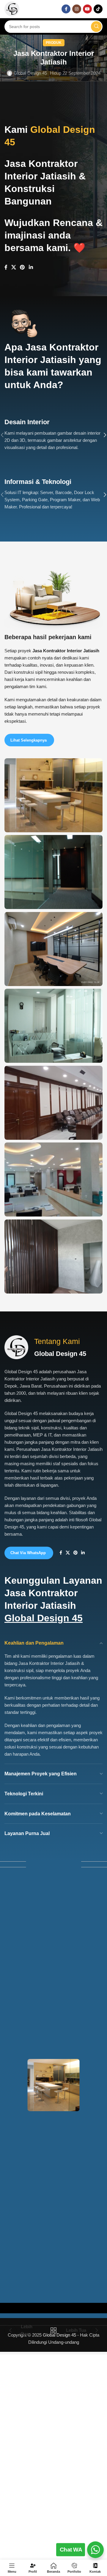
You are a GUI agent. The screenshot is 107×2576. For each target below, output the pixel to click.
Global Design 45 (30, 73)
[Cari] (96, 27)
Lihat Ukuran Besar (97, 763)
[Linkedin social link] (31, 268)
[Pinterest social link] (22, 268)
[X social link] (14, 268)
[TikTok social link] (98, 9)
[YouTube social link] (87, 9)
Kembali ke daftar (53, 2330)
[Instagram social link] (77, 9)
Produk (54, 43)
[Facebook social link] (66, 9)
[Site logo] (12, 9)
